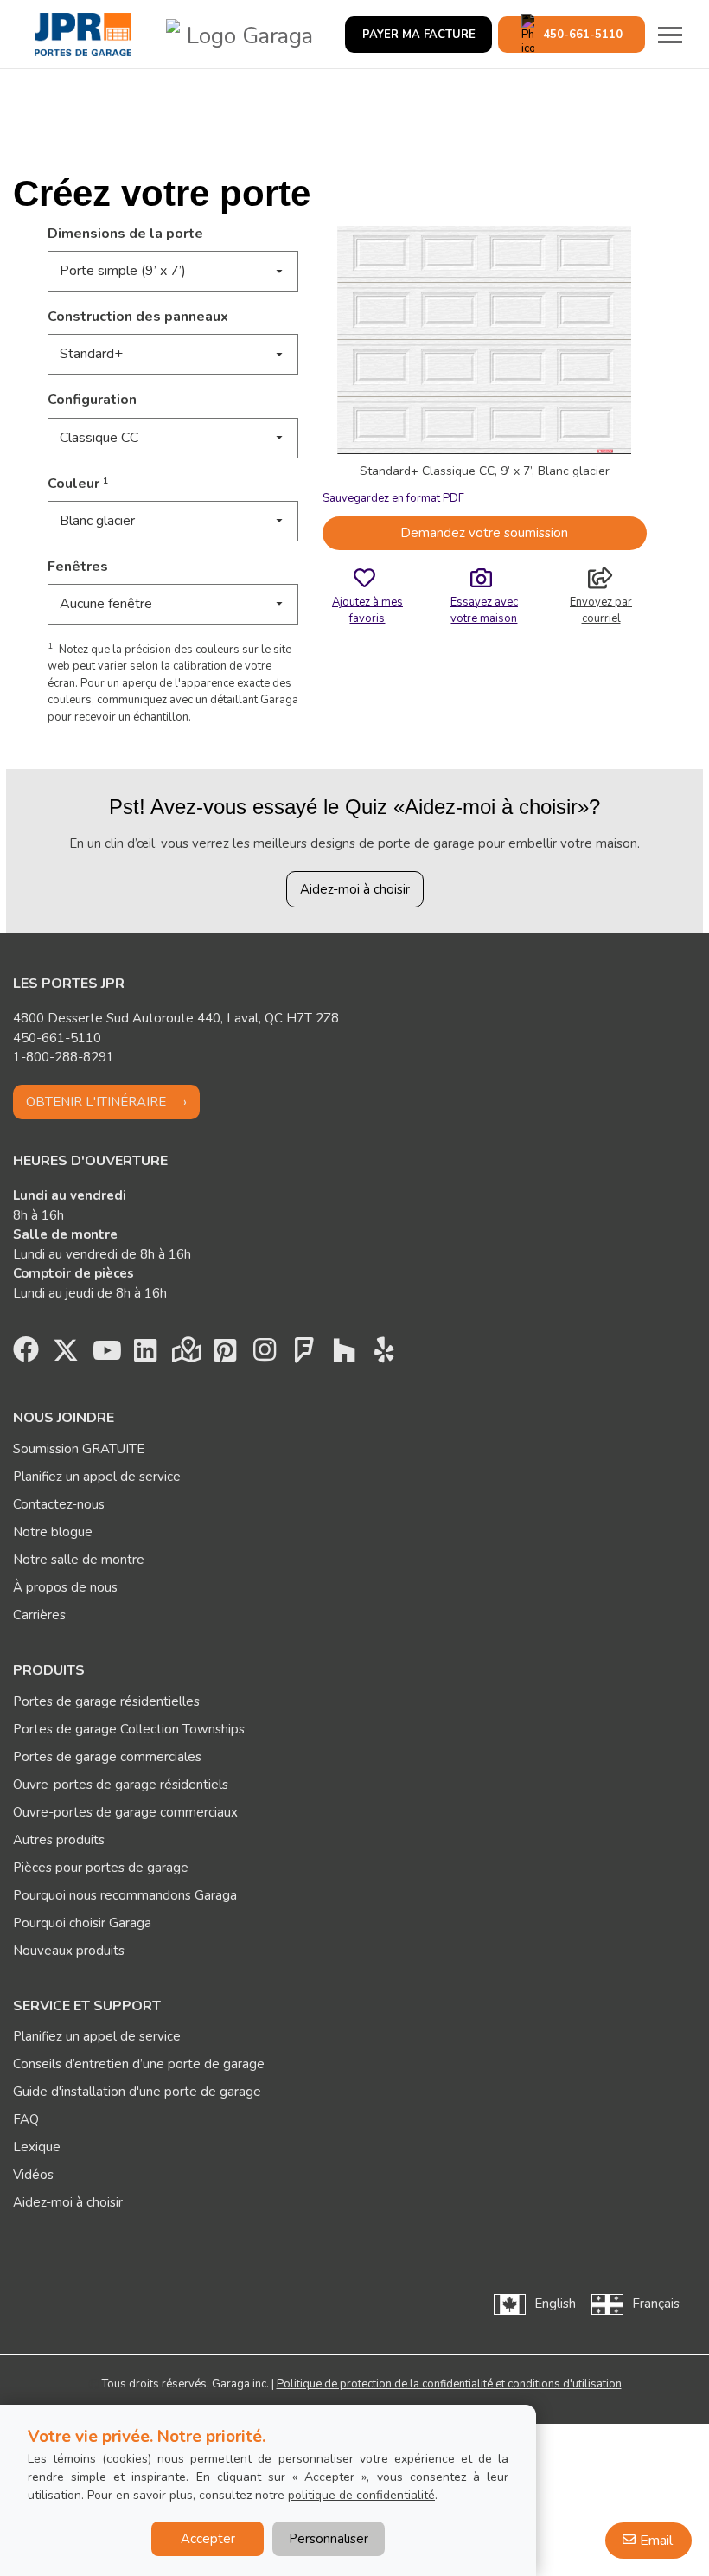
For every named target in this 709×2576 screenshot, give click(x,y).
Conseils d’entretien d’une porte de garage (139, 2064)
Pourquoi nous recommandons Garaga (125, 1895)
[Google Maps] (185, 1355)
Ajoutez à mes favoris (367, 610)
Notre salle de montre (79, 1560)
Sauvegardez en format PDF (393, 498)
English (555, 2304)
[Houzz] (344, 1355)
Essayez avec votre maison (484, 610)
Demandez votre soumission (484, 533)
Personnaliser (329, 2539)
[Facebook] (26, 1355)
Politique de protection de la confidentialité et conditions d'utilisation (449, 2384)
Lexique (37, 2147)
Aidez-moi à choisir (355, 889)
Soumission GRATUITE (79, 1449)
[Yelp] (384, 1355)
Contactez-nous (59, 1504)
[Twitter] (66, 1355)
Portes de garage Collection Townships (129, 1729)
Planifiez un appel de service (97, 1477)
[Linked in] (145, 1355)
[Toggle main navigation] (670, 35)
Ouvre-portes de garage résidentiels (121, 1785)
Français (656, 2304)
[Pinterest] (225, 1355)
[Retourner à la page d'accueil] (83, 35)
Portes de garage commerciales (107, 1757)
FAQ (26, 2119)
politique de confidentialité (361, 2495)
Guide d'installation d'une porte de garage (137, 2092)
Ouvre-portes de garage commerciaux (125, 1812)
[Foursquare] (304, 1355)
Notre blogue (53, 1532)
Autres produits (59, 1840)
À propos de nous (65, 1587)
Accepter (208, 2539)
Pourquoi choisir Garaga (82, 1923)
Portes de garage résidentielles (106, 1701)
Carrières (39, 1615)
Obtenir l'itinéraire (96, 1102)
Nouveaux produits (69, 1951)
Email (656, 2541)
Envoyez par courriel (601, 610)
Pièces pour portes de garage (101, 1868)
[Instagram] (265, 1355)
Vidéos (33, 2175)
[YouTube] (105, 1355)
